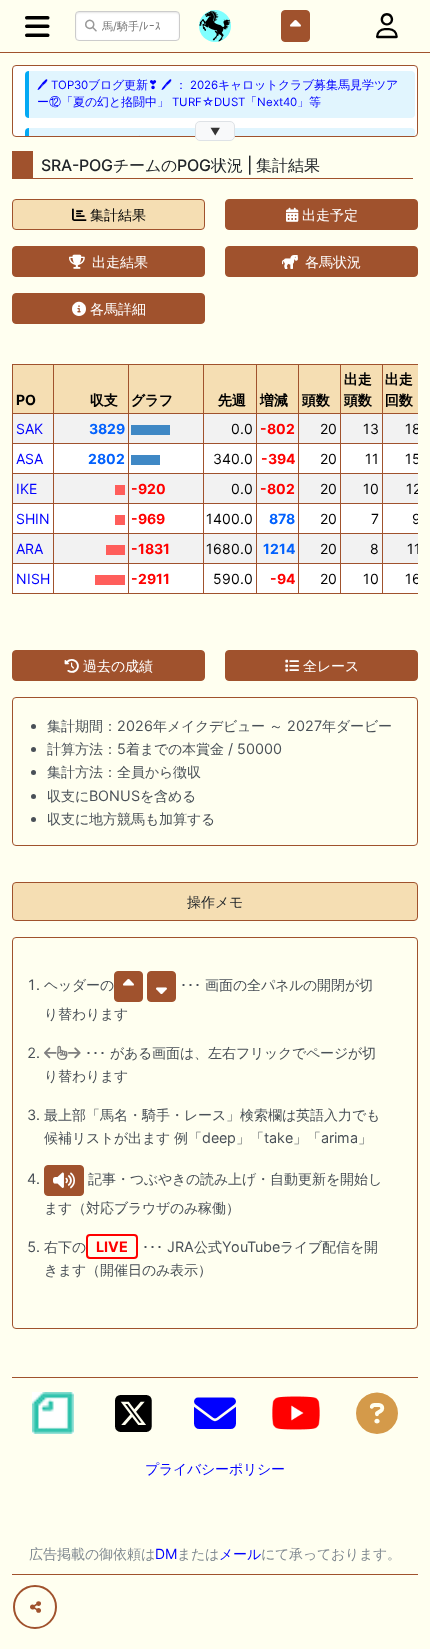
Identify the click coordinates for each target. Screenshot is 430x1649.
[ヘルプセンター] (377, 1413)
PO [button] (26, 399)
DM (166, 1553)
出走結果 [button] (118, 261)
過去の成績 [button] (116, 665)
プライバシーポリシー (215, 1468)
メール (240, 1553)
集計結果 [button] (116, 214)
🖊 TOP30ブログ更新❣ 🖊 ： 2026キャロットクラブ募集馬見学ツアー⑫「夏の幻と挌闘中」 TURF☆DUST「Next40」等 (217, 93)
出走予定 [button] (328, 214)
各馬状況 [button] (331, 261)
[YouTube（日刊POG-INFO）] (296, 1413)
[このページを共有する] (35, 1607)
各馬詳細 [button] (116, 308)
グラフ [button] (152, 399)
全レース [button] (329, 665)
